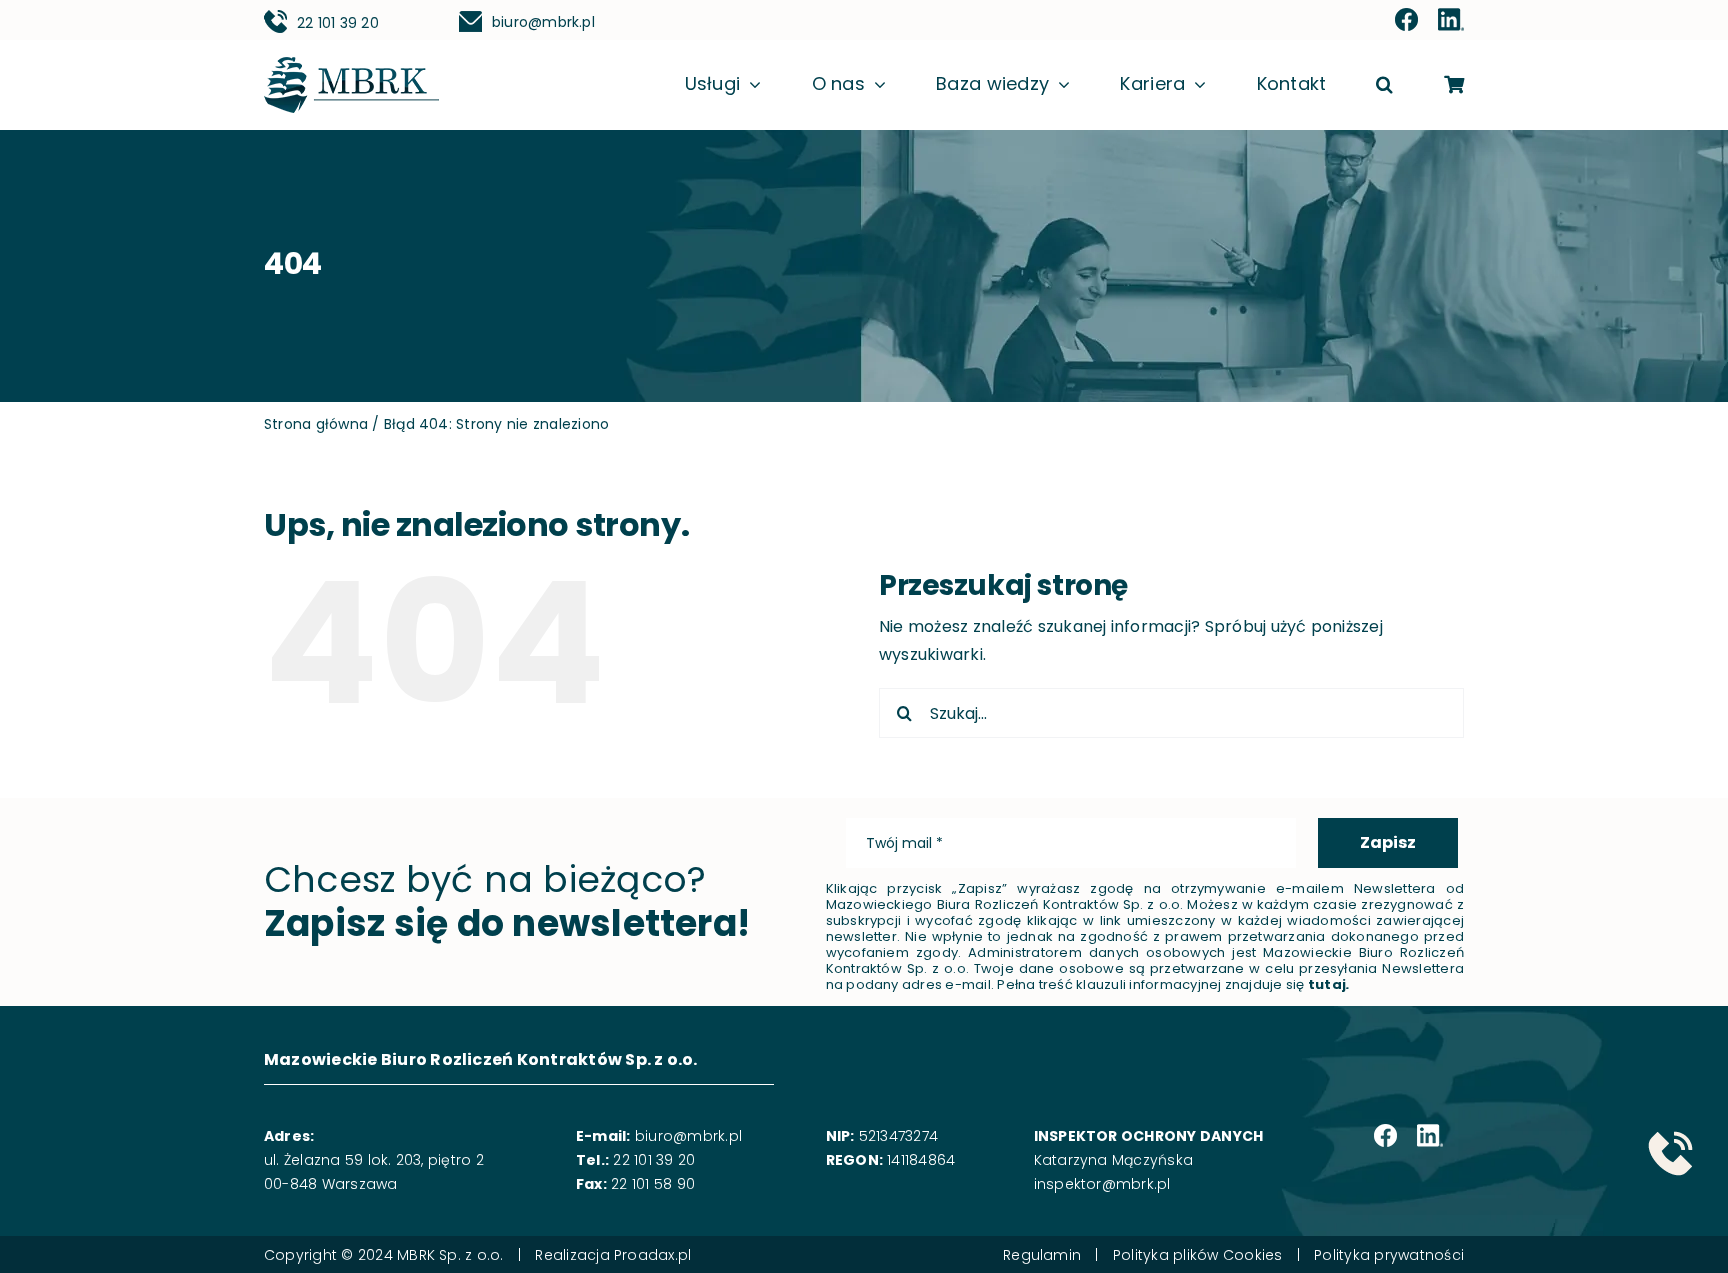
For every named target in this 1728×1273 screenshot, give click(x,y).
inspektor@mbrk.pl (1102, 1184)
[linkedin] (1451, 20)
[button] (1384, 85)
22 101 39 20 (338, 23)
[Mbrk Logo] (351, 64)
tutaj (1327, 984)
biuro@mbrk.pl (543, 22)
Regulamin (1042, 1255)
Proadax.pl (652, 1255)
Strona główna (316, 424)
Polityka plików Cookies (1198, 1255)
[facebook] (1406, 20)
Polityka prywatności (1389, 1255)
